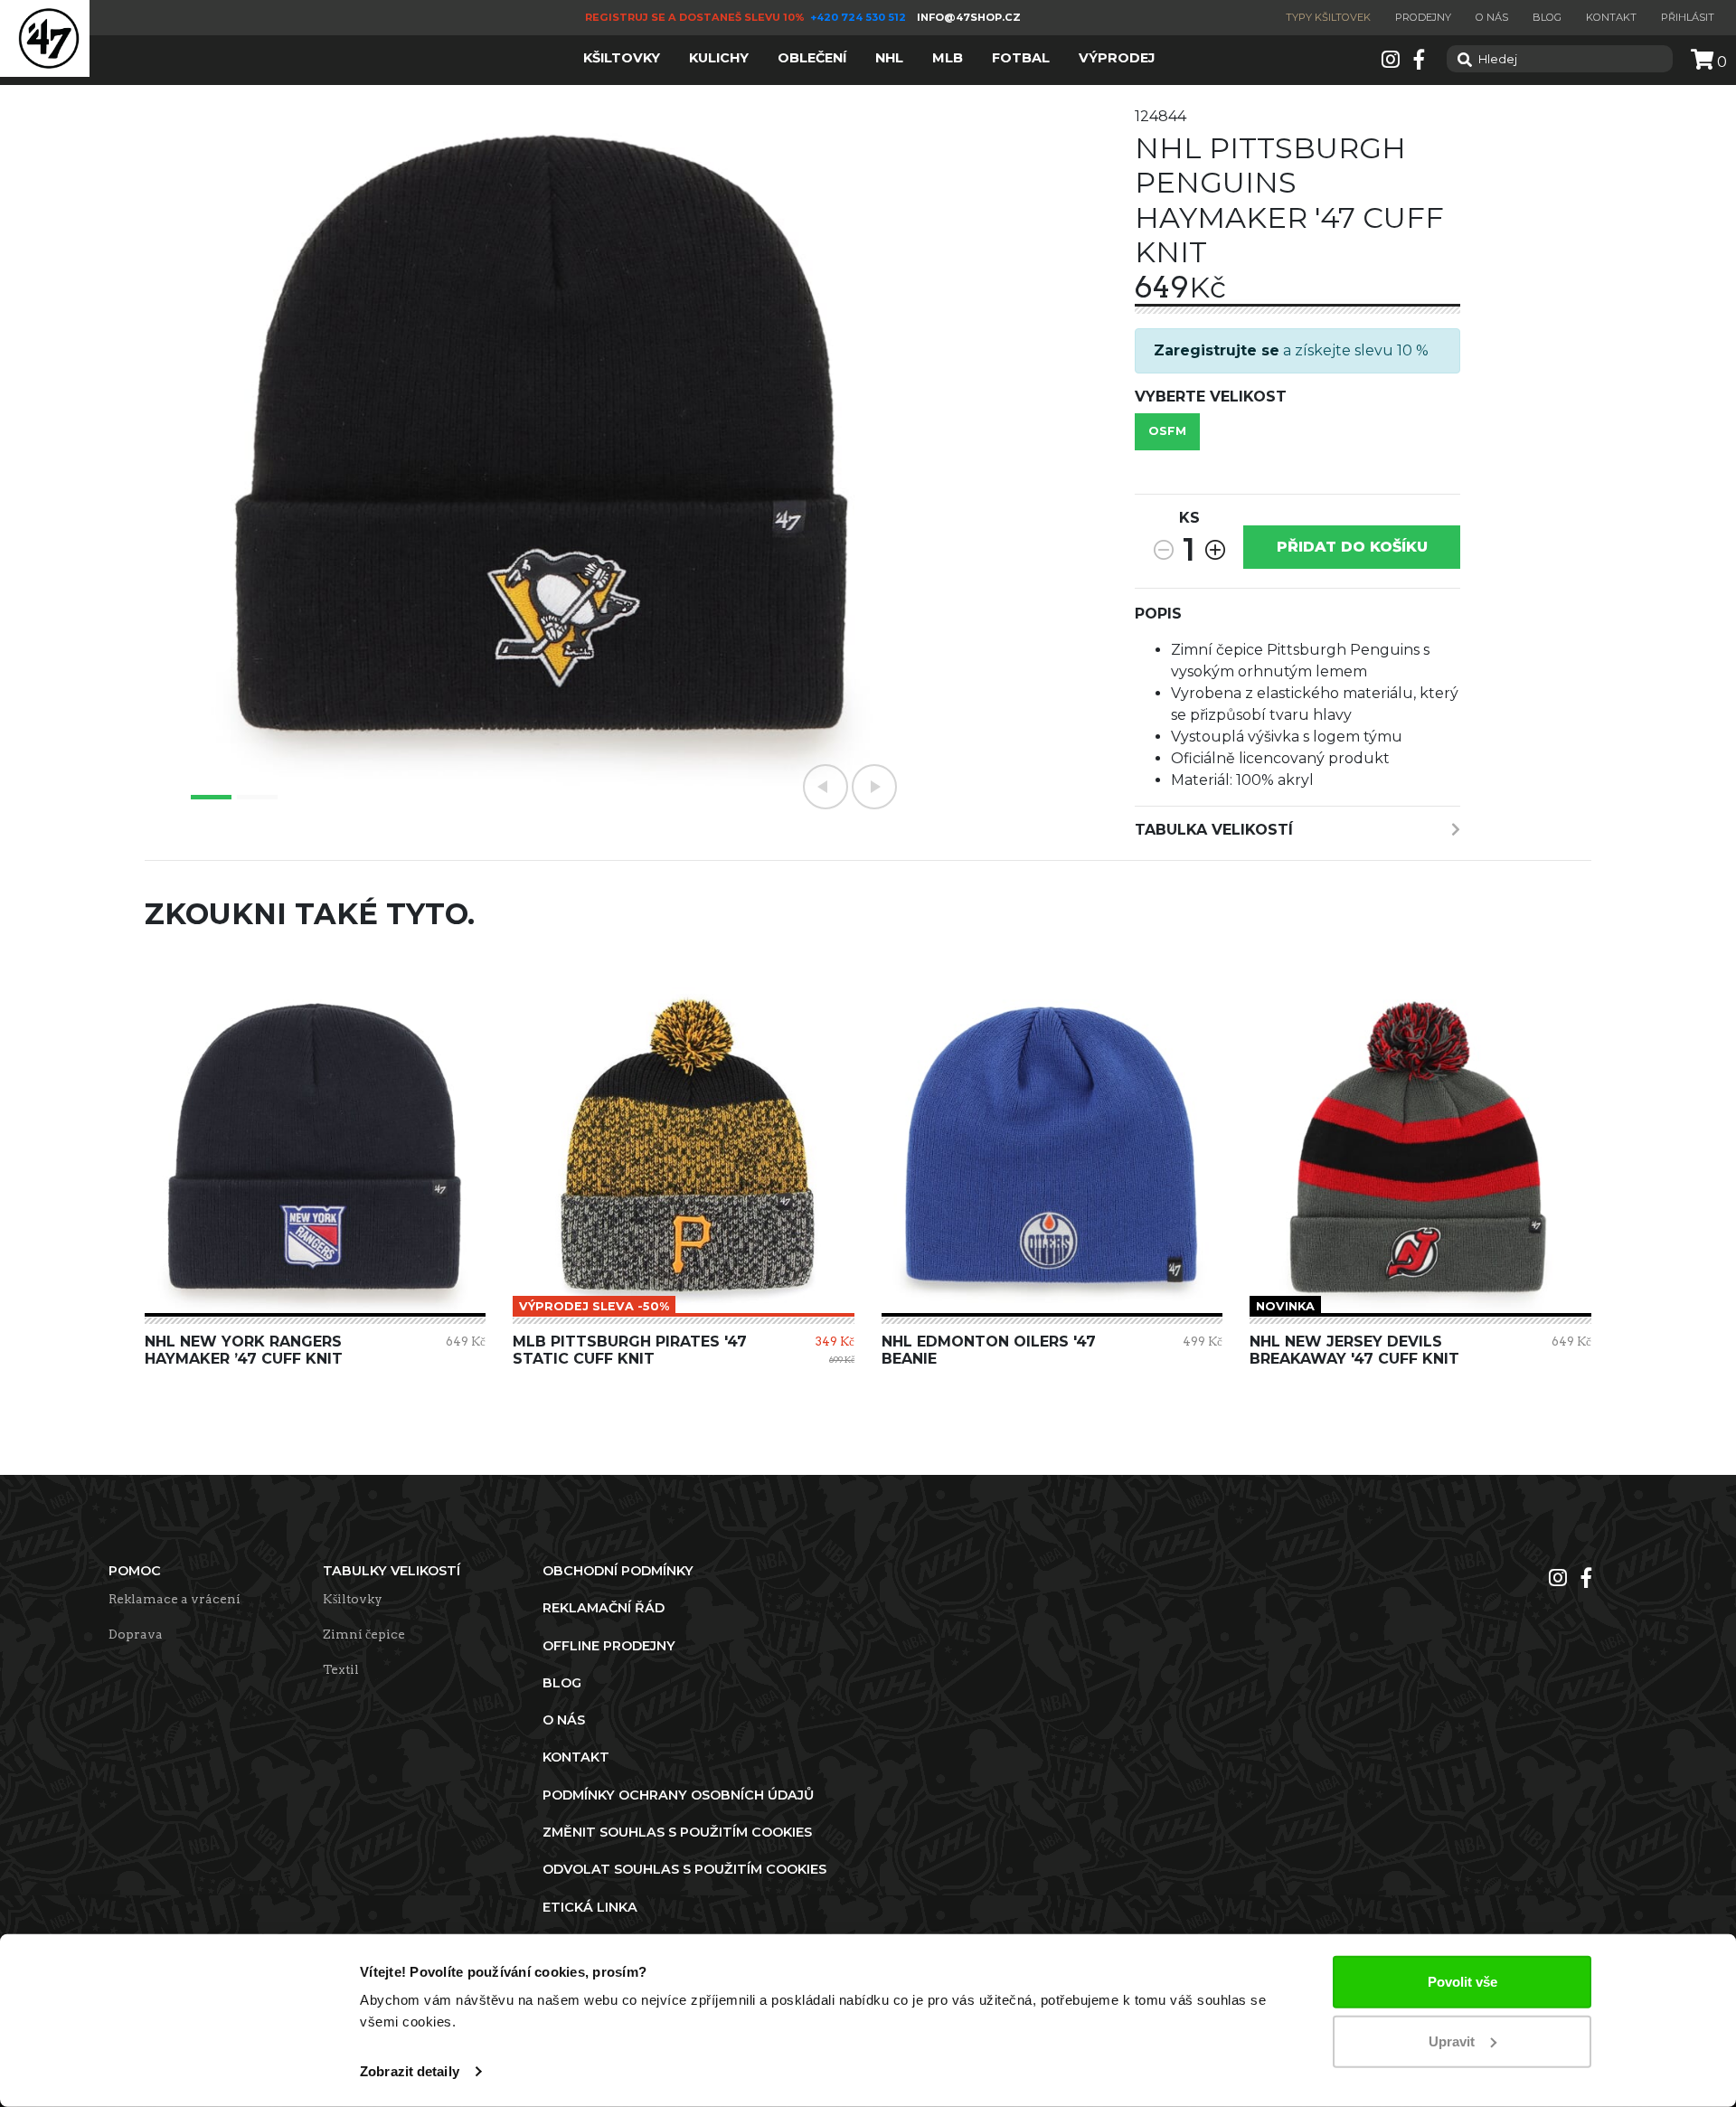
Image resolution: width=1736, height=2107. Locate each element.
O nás (1492, 17)
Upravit (1452, 2041)
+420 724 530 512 (859, 17)
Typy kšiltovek (1328, 17)
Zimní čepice (364, 1634)
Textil (341, 1669)
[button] (826, 787)
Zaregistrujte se (1217, 350)
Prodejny (1423, 17)
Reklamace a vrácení (175, 1599)
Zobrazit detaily (410, 2071)
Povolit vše (1462, 1982)
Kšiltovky (353, 1599)
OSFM (1167, 431)
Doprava (136, 1634)
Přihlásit (1688, 17)
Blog (1547, 17)
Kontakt (1611, 17)
